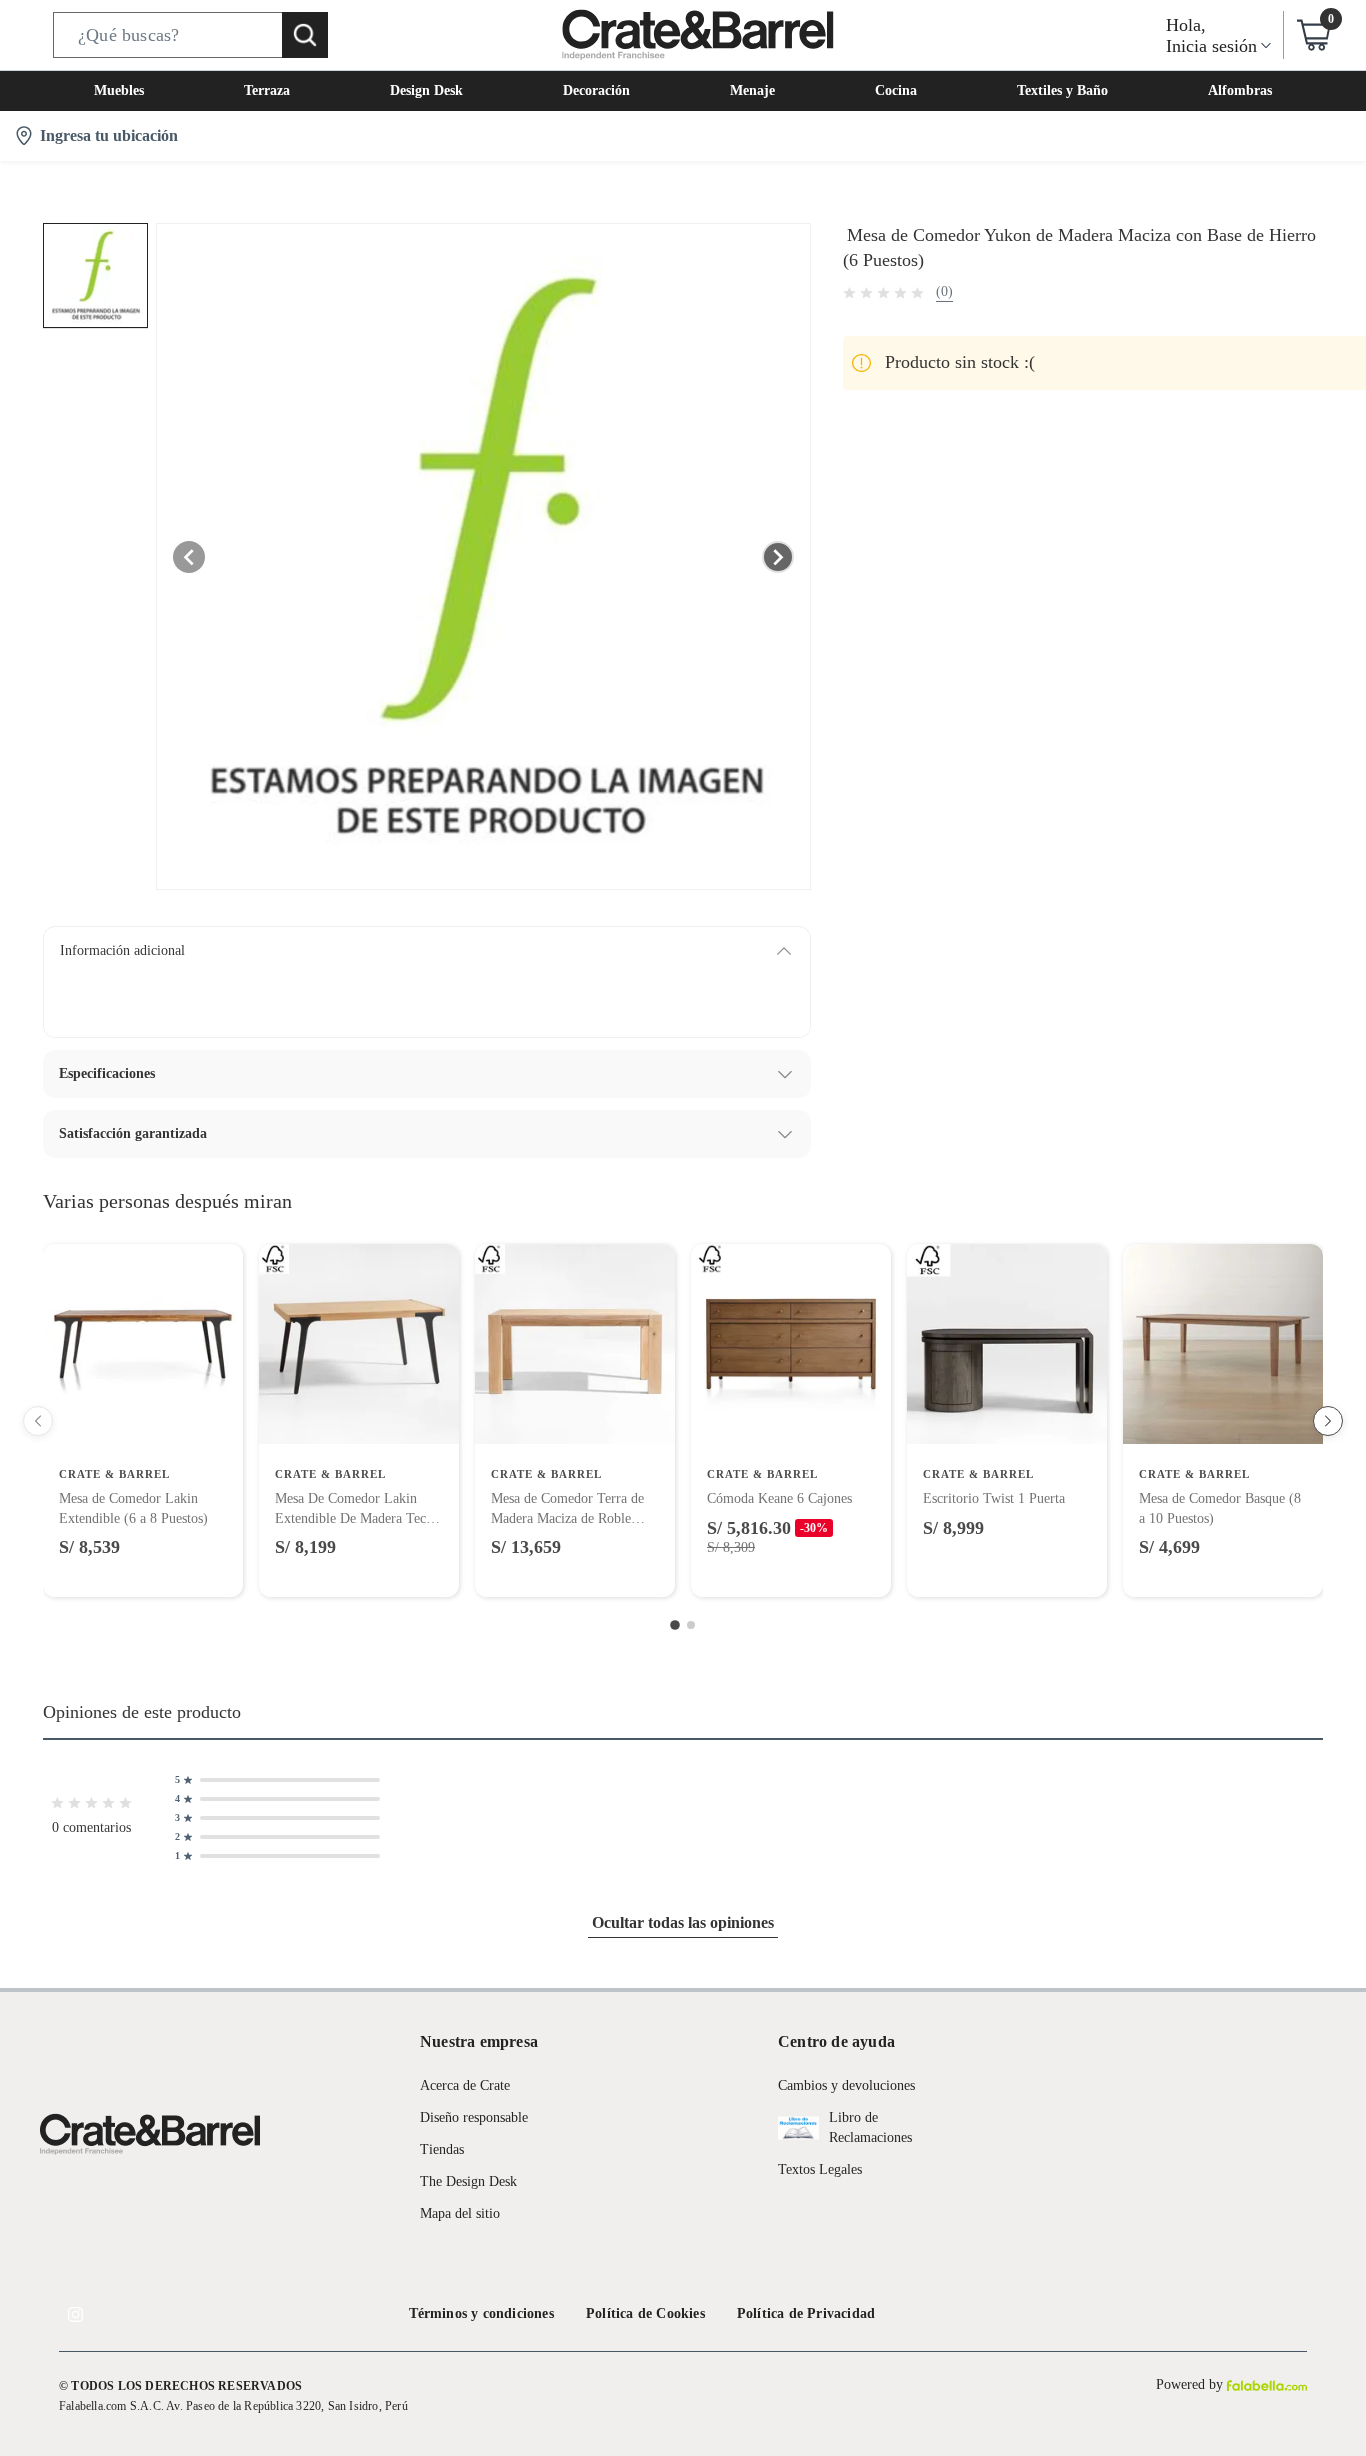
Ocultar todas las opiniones (683, 1922)
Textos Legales (820, 2169)
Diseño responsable (474, 2117)
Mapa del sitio (460, 2213)
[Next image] (778, 557)
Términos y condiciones (481, 2313)
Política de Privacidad (806, 2313)
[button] (190, 35)
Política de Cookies (645, 2313)
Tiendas (442, 2149)
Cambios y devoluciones (846, 2085)
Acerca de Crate (465, 2085)
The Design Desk (468, 2181)
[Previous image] (189, 557)
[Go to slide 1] (675, 1626)
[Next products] (1328, 1421)
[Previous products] (38, 1421)
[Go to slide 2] (691, 1625)
